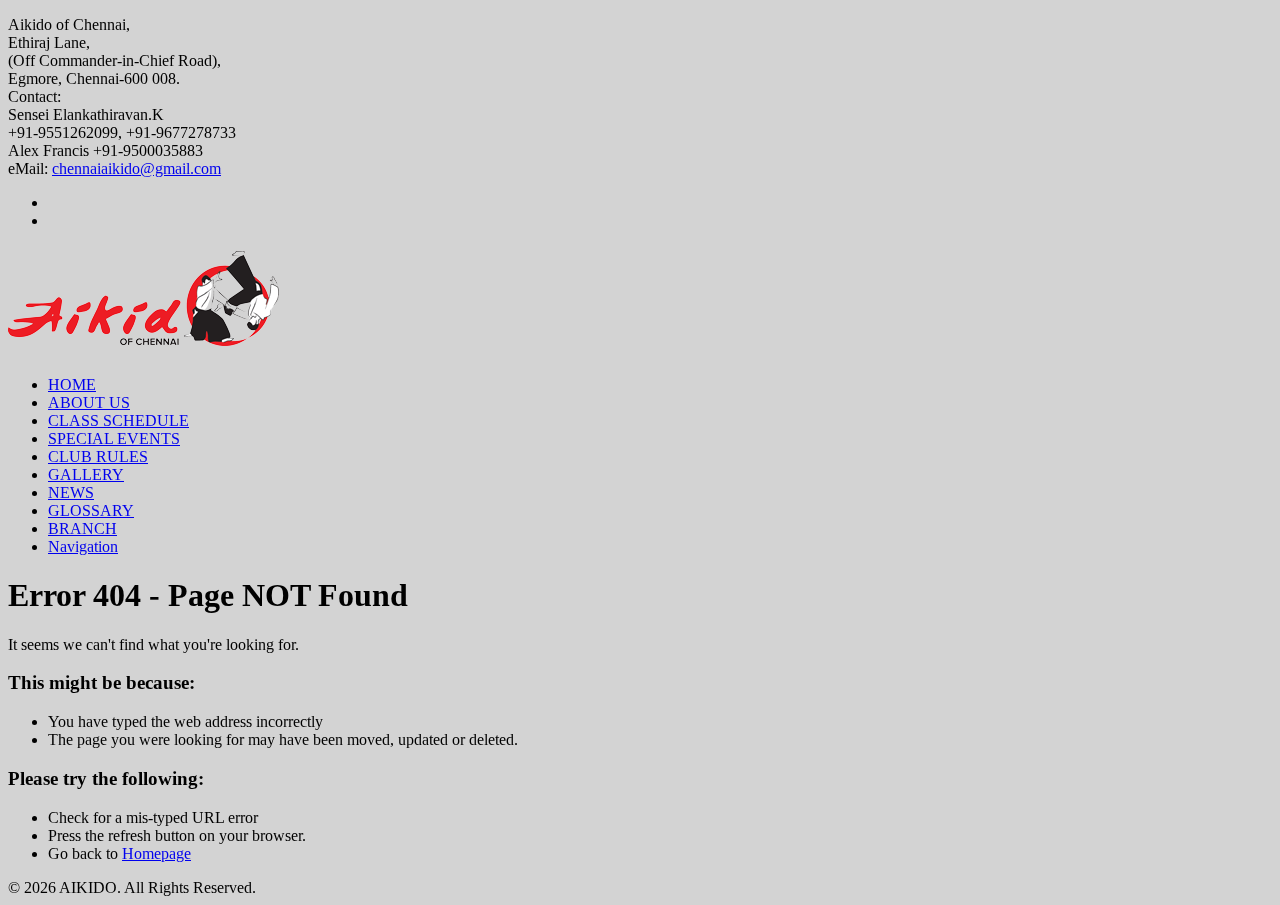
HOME (72, 384)
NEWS (71, 492)
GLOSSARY (91, 510)
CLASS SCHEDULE (118, 420)
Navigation (83, 546)
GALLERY (86, 474)
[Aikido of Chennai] (143, 335)
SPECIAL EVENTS (114, 438)
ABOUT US (89, 402)
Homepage (156, 853)
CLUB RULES (98, 456)
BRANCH (82, 528)
